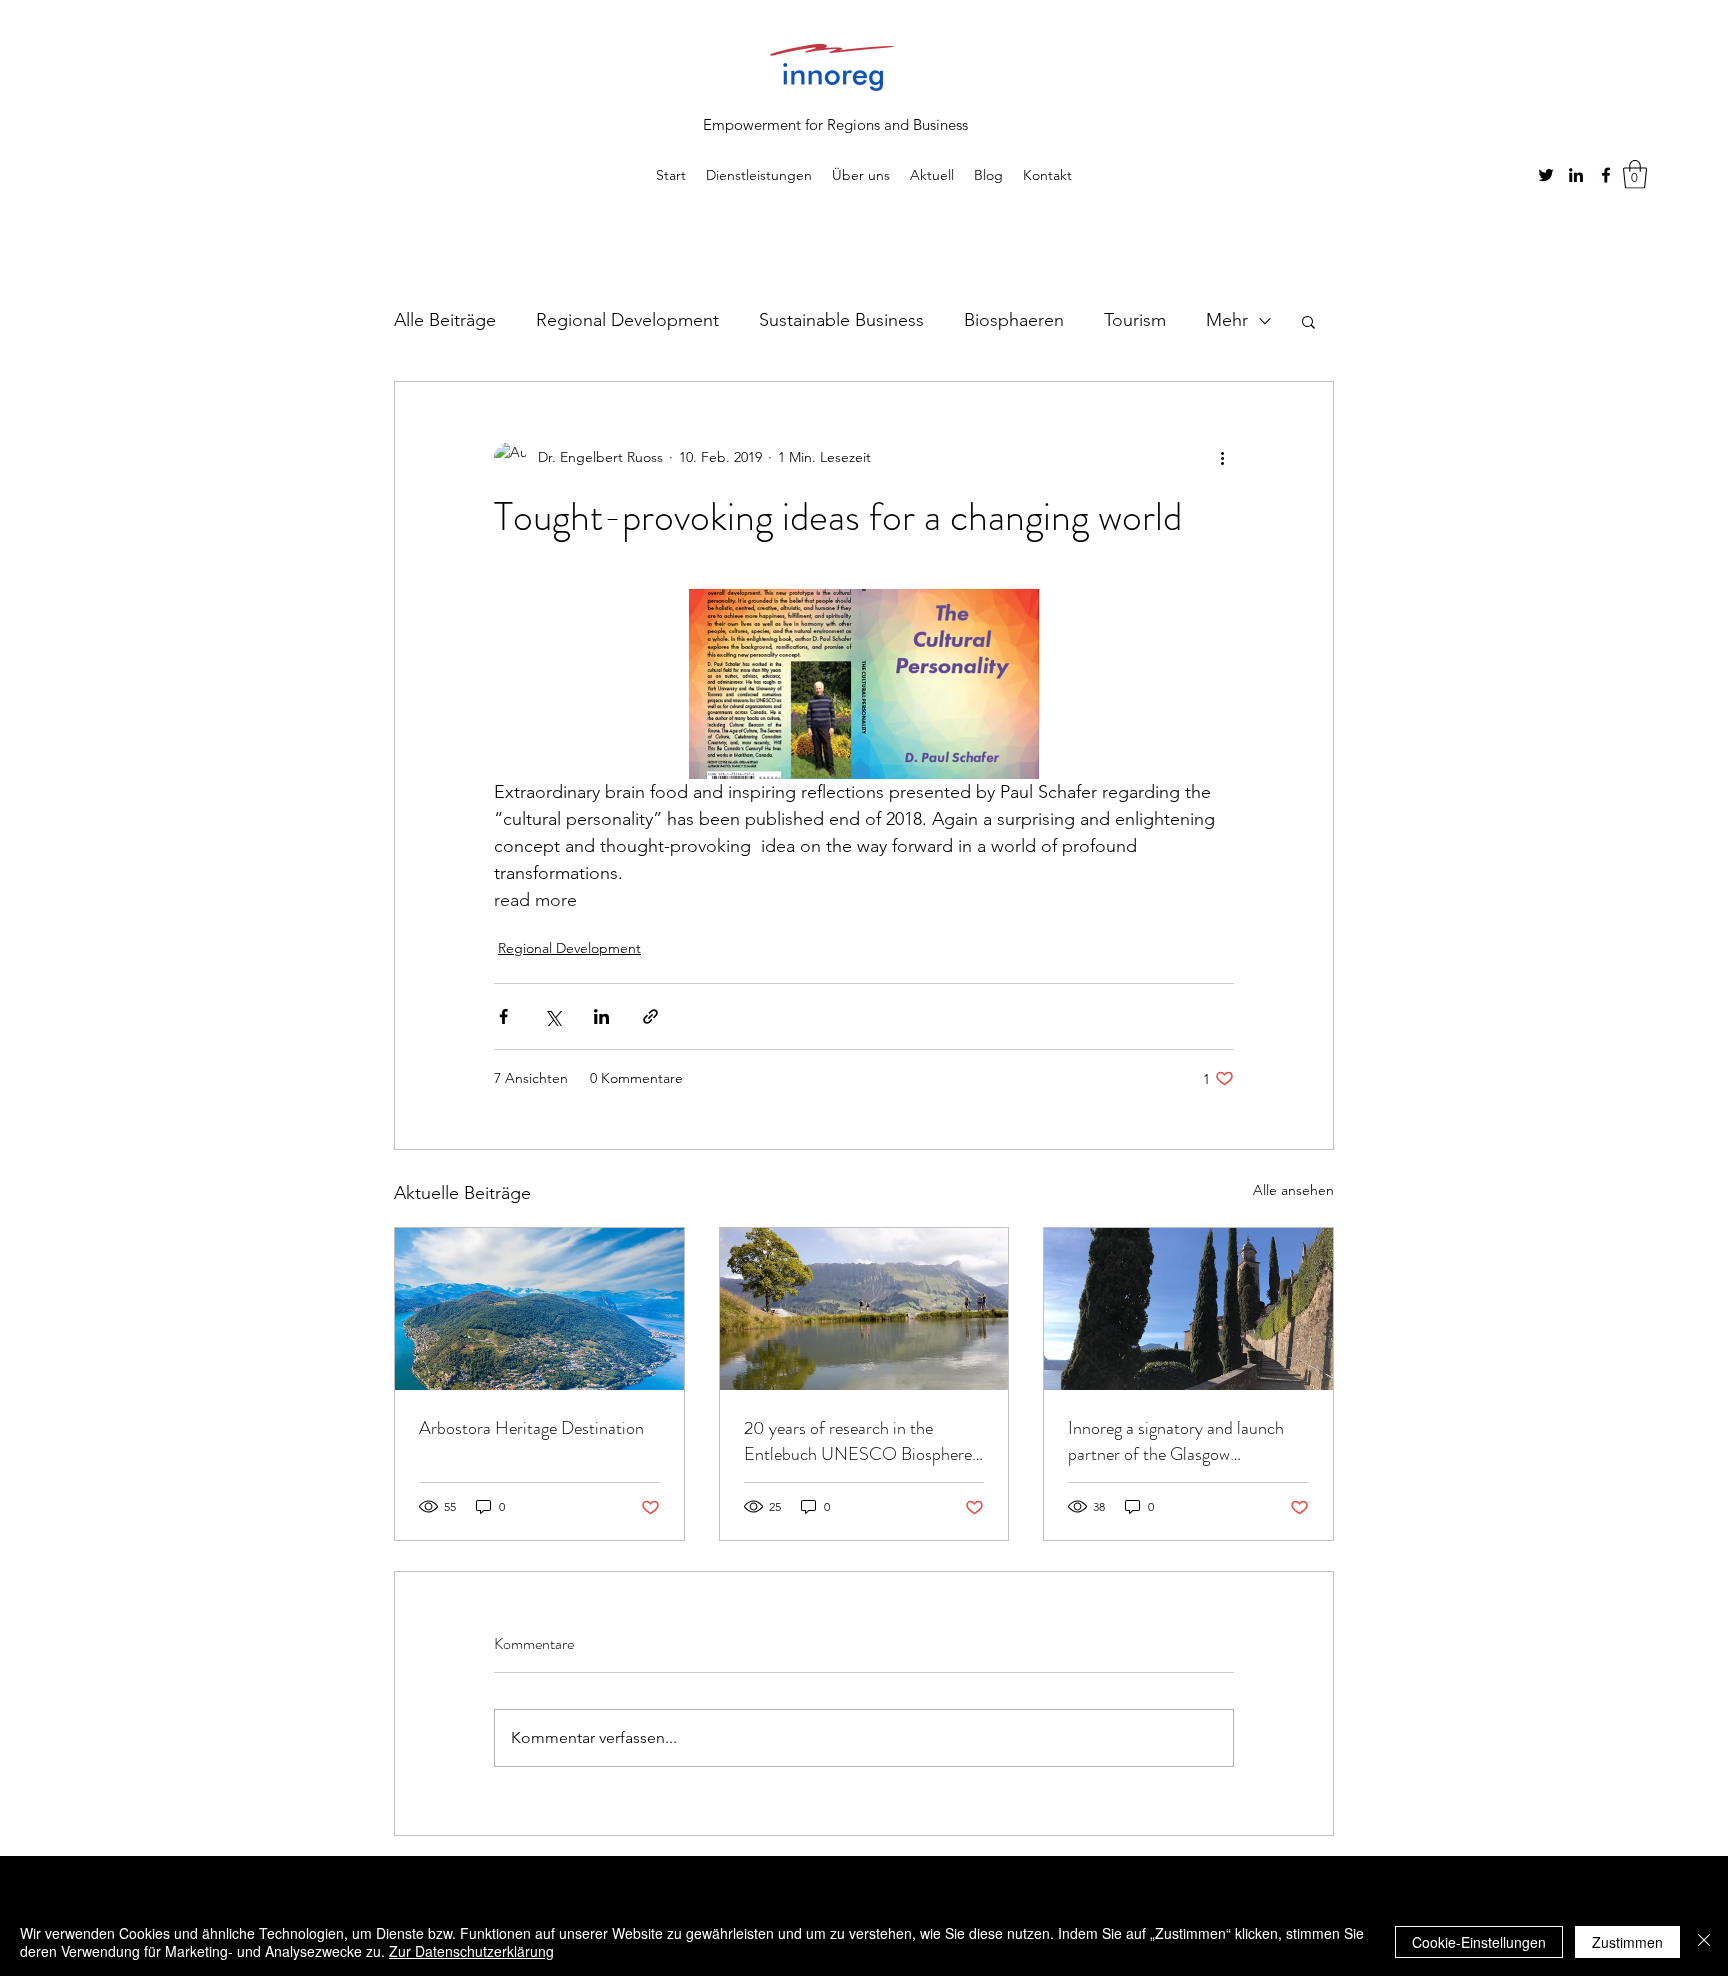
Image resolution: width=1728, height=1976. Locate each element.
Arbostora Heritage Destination (531, 1428)
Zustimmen (1627, 1942)
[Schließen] (1704, 1942)
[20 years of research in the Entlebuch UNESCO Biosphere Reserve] (864, 1309)
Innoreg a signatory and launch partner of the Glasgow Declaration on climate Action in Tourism (1183, 1441)
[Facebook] (1606, 175)
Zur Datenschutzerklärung (471, 1951)
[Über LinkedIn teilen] (601, 1016)
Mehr (1227, 320)
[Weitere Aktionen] (1222, 458)
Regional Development (627, 320)
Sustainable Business (841, 320)
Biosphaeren (1014, 320)
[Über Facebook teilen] (503, 1016)
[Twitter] (1546, 175)
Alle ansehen (1293, 1190)
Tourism (1135, 320)
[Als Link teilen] (650, 1016)
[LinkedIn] (1576, 175)
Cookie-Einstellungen (1479, 1942)
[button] (1635, 174)
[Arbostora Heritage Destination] (539, 1309)
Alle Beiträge (445, 320)
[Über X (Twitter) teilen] (552, 1016)
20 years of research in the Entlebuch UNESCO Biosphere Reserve (858, 1441)
